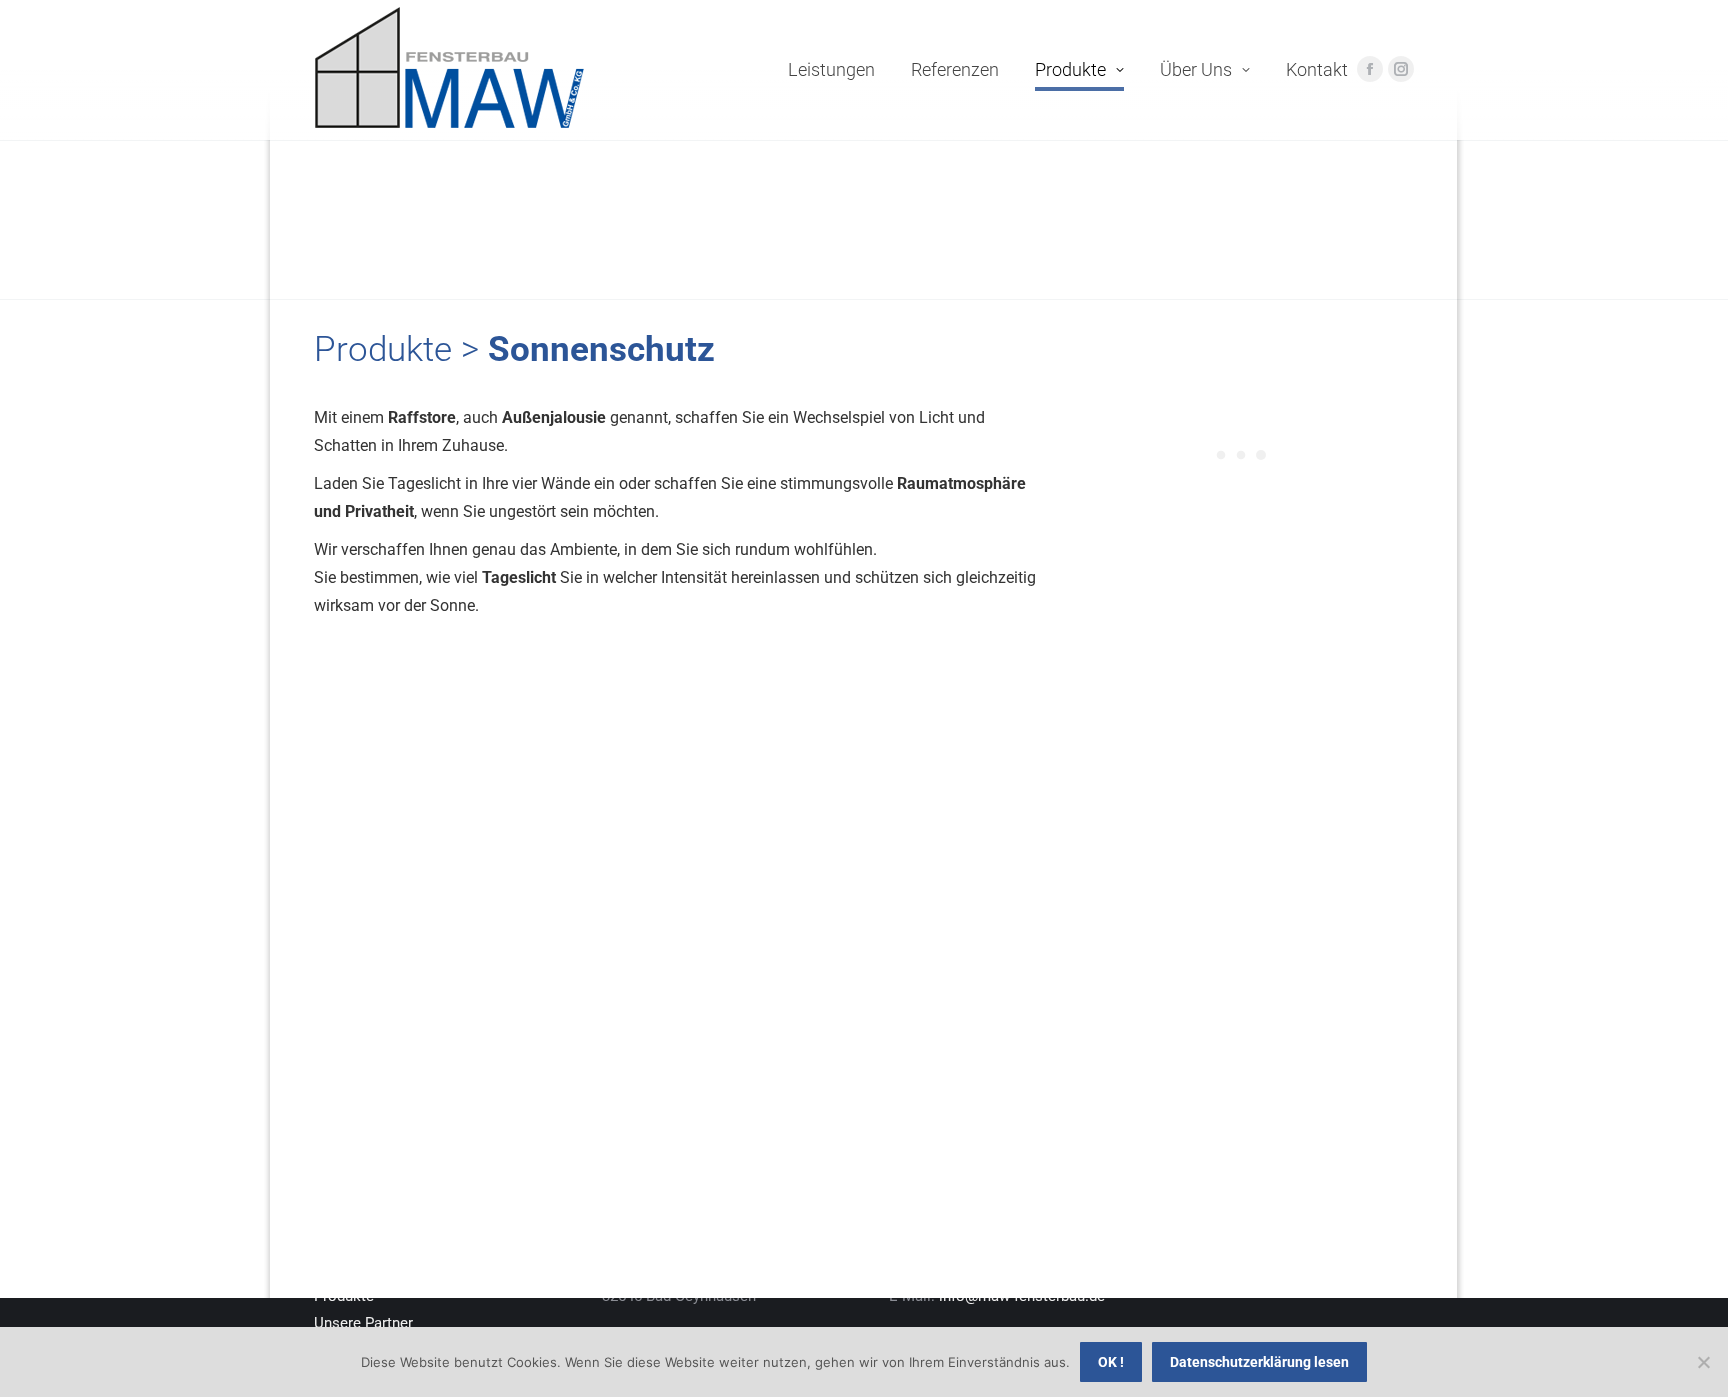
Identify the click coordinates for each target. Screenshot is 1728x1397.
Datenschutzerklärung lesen (1259, 1362)
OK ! (1111, 1362)
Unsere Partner (363, 1323)
